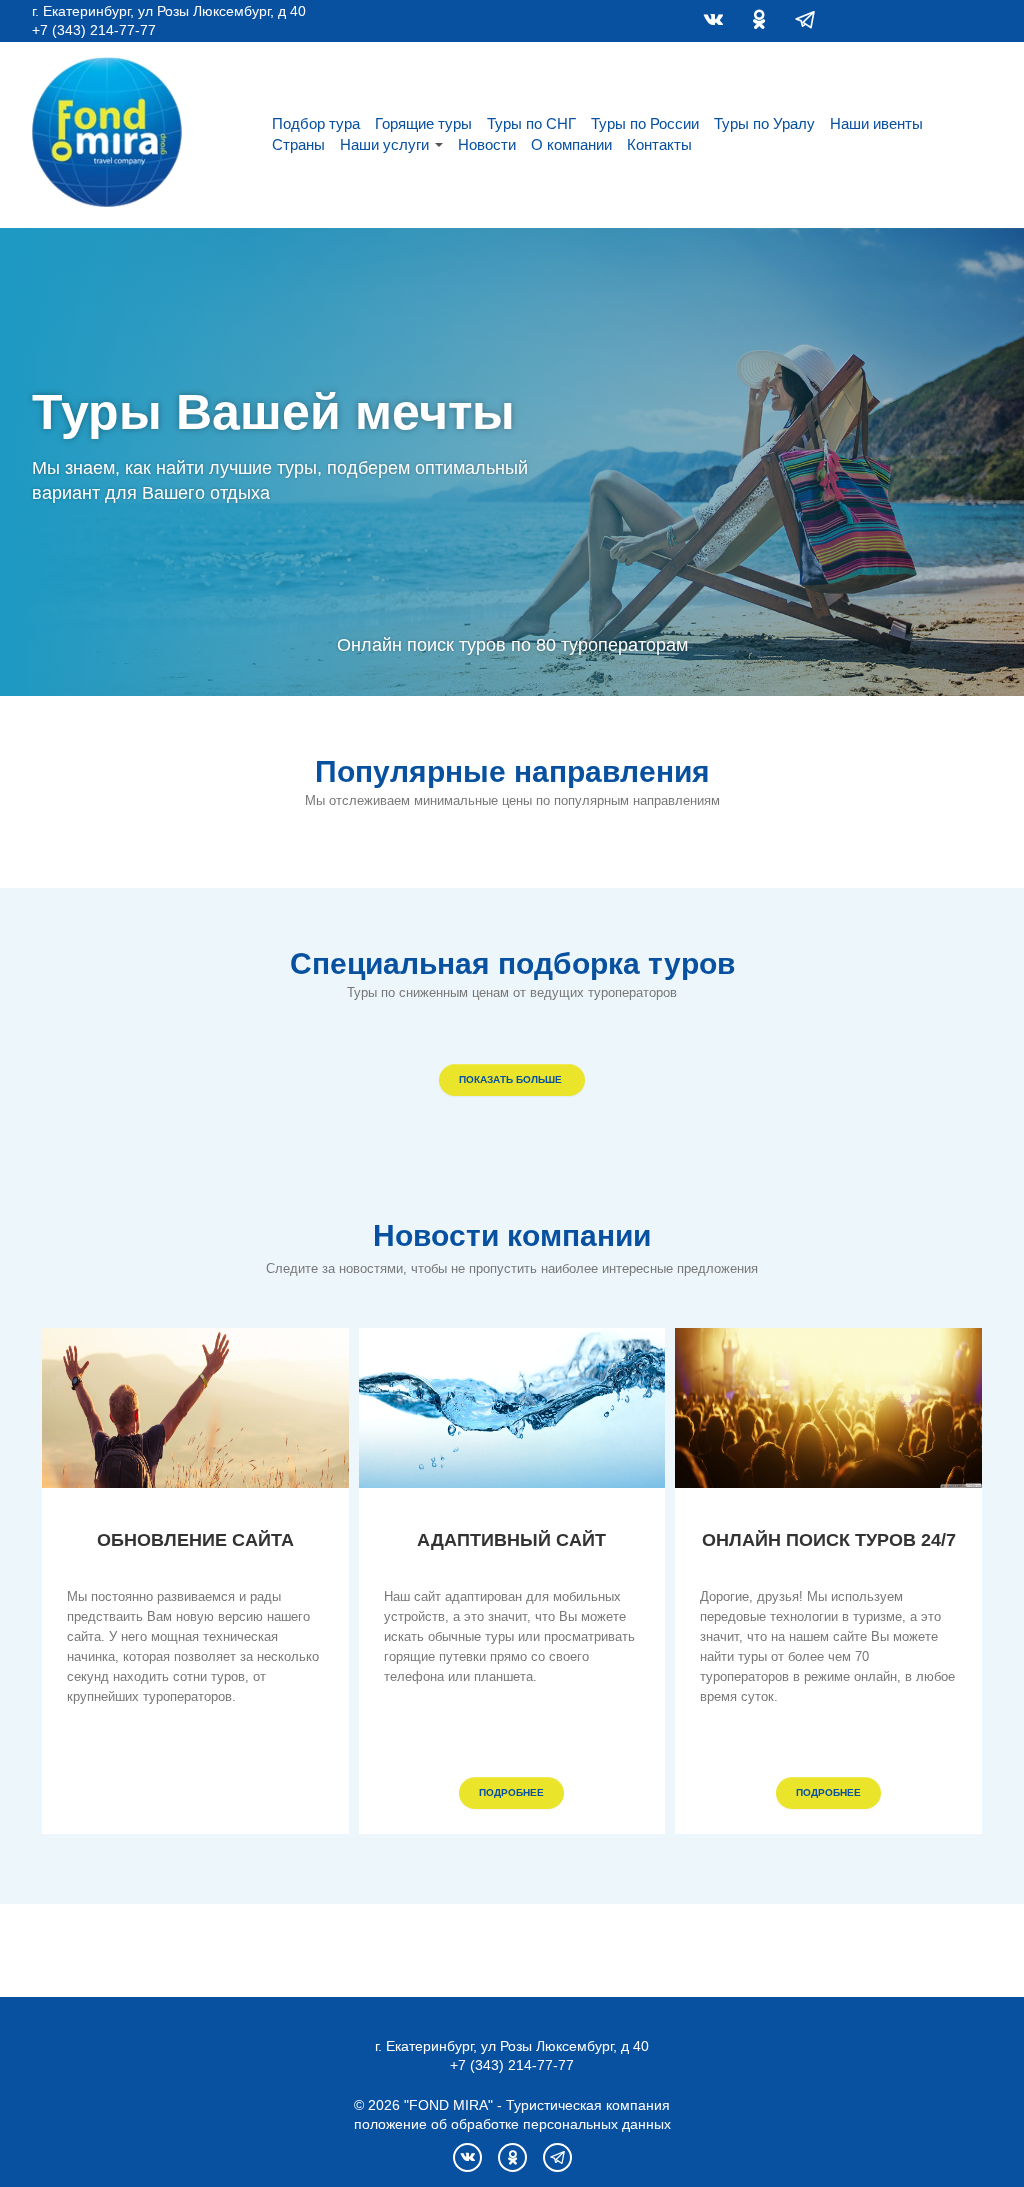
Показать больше (512, 1079)
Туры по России (645, 123)
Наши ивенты (876, 123)
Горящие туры (423, 123)
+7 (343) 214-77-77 (94, 30)
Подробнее (511, 1792)
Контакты (659, 144)
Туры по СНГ (531, 123)
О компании (571, 144)
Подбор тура (316, 123)
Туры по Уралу (764, 123)
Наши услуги (384, 144)
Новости (487, 144)
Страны (298, 144)
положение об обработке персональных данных (512, 2124)
